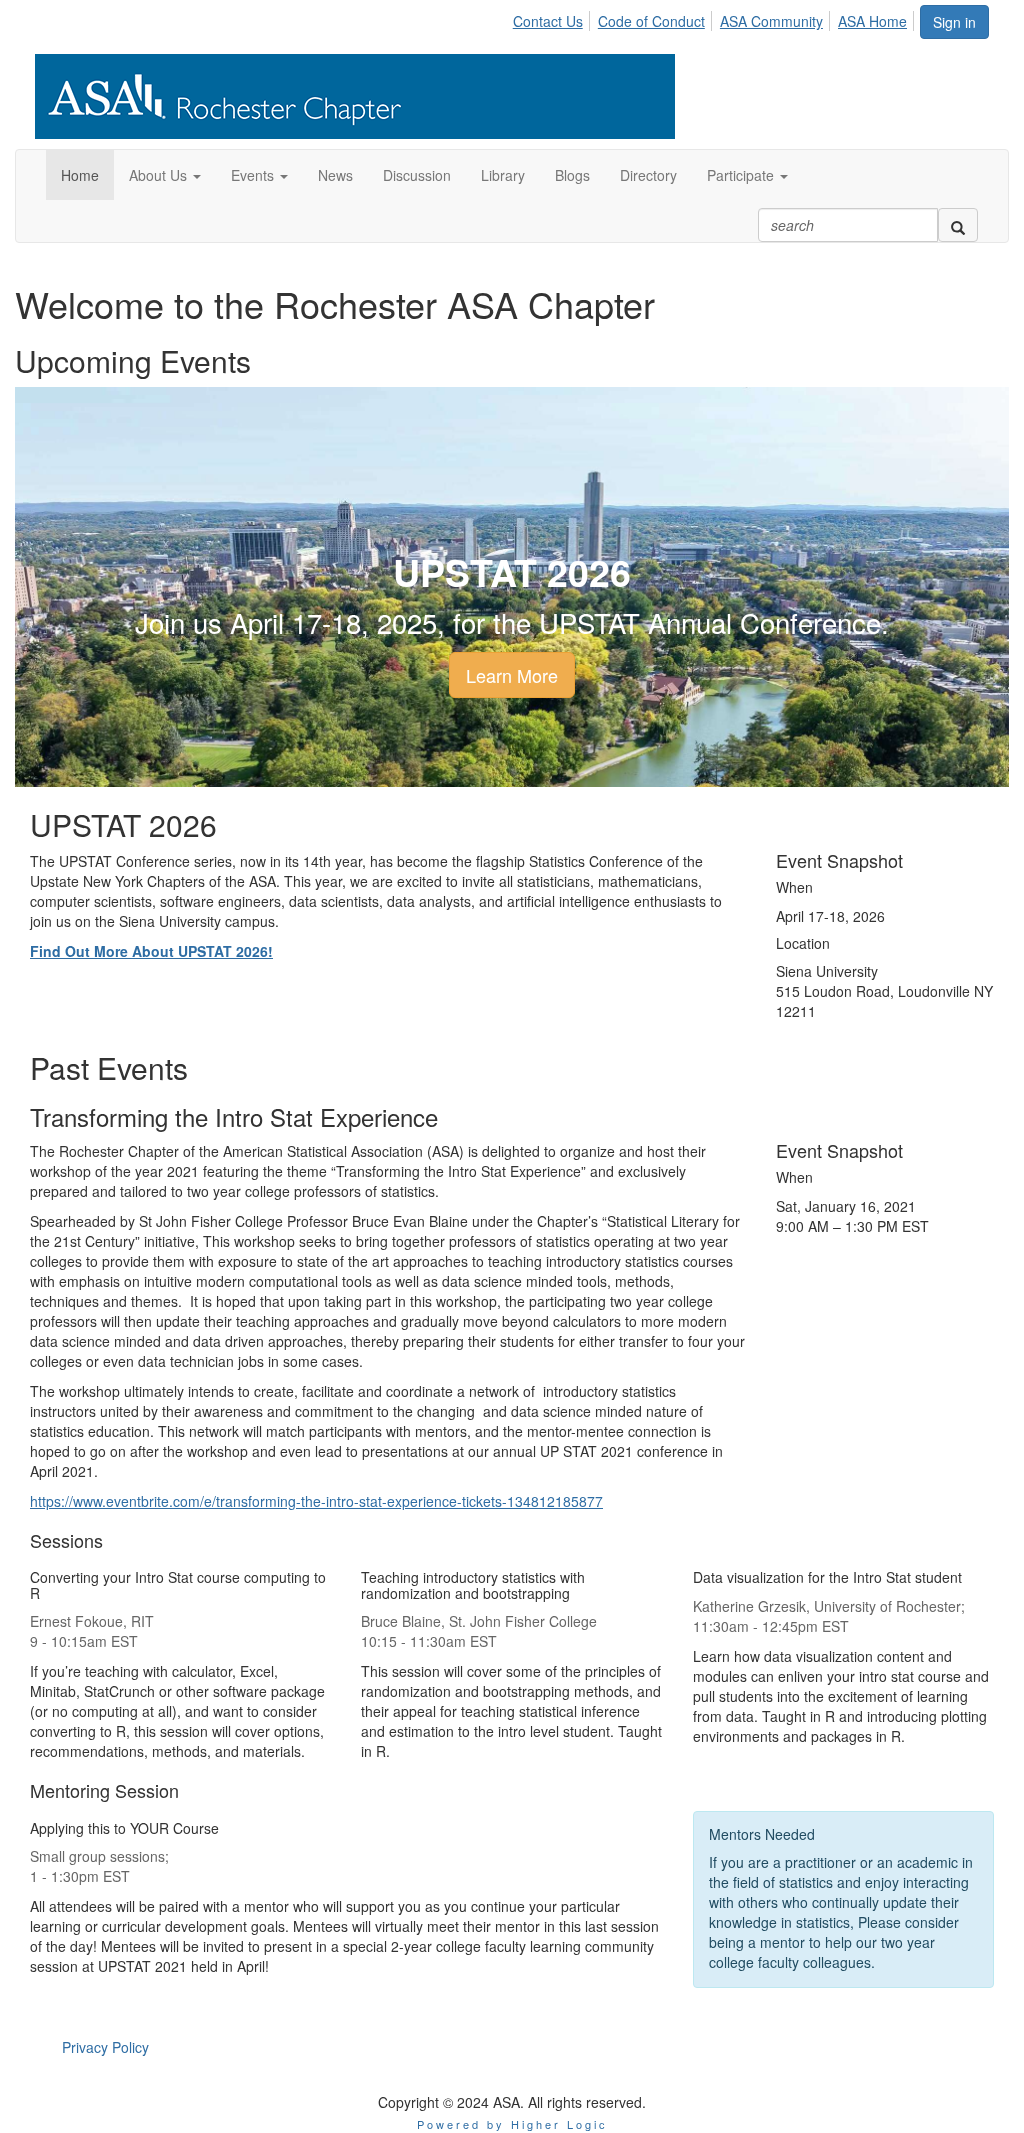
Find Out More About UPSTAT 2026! (151, 951)
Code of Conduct (651, 21)
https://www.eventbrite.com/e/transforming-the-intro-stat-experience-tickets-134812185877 (316, 1501)
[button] (165, 175)
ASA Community (771, 21)
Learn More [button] (512, 675)
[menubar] (715, 18)
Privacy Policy (105, 2047)
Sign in (954, 22)
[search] (958, 225)
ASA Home (872, 21)
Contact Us (548, 21)
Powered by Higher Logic (512, 2124)
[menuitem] (553, 18)
